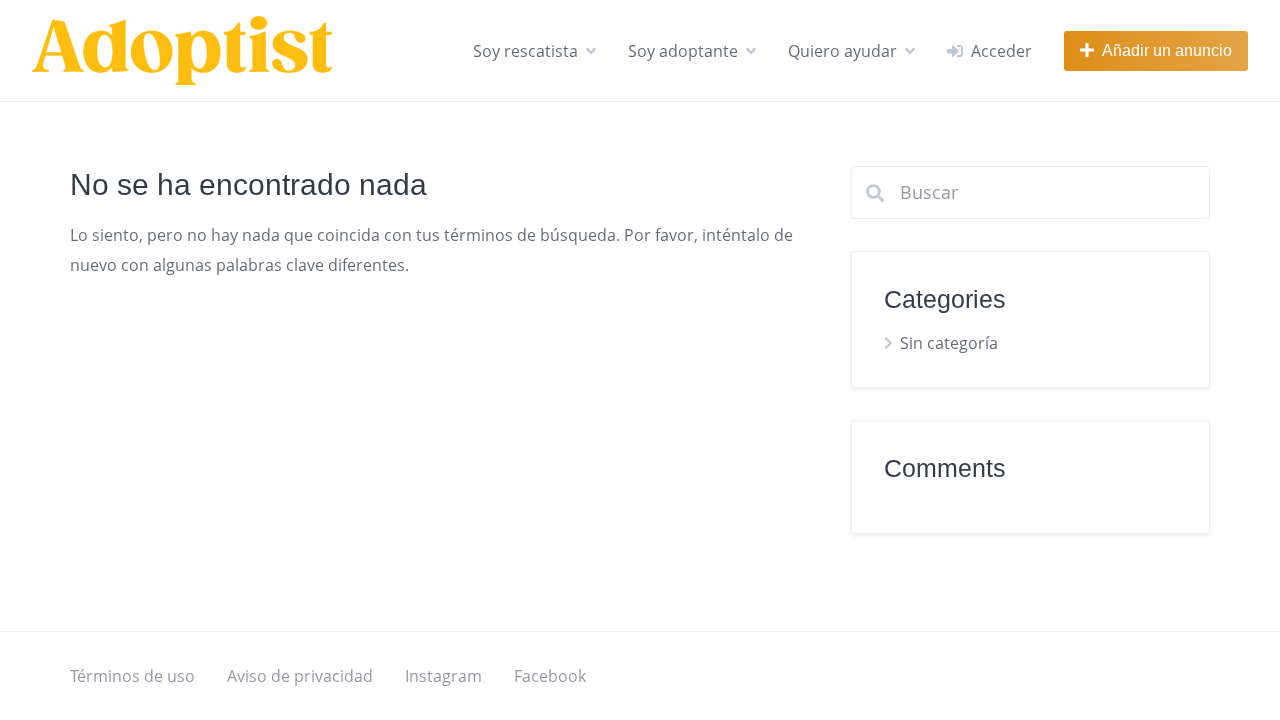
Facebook (550, 676)
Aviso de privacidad (300, 676)
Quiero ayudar (842, 51)
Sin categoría (949, 343)
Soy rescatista (525, 51)
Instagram (443, 676)
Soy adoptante (683, 51)
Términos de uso (132, 676)
